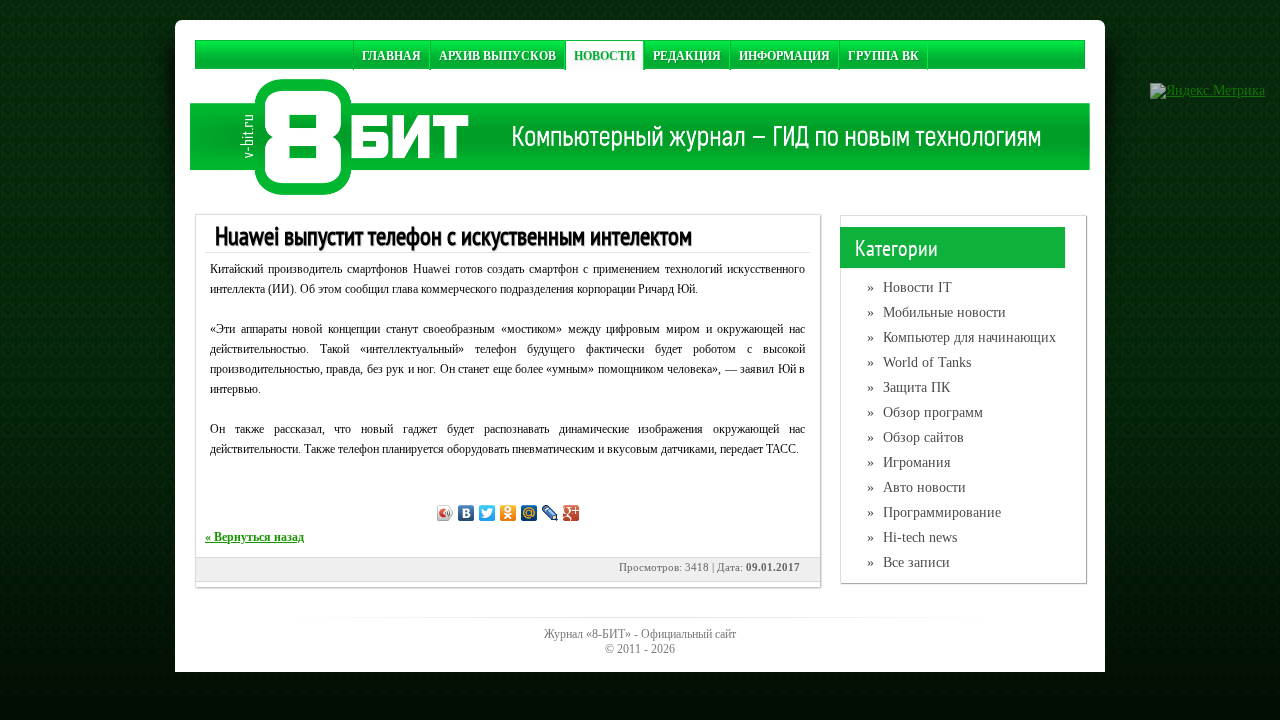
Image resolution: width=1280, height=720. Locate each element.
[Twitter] (487, 513)
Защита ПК (908, 387)
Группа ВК (883, 55)
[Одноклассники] (508, 513)
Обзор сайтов (915, 437)
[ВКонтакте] (466, 513)
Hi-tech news (912, 537)
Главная (391, 55)
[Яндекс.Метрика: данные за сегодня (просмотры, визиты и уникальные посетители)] (1207, 91)
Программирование (934, 512)
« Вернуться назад (254, 537)
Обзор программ (925, 412)
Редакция (687, 55)
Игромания (908, 462)
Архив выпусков (497, 55)
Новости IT (909, 287)
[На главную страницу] (640, 190)
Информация (784, 55)
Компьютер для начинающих (961, 337)
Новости (604, 55)
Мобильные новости (936, 312)
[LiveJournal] (550, 513)
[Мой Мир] (529, 513)
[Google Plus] (571, 513)
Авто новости (916, 487)
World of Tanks (919, 362)
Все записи (908, 562)
